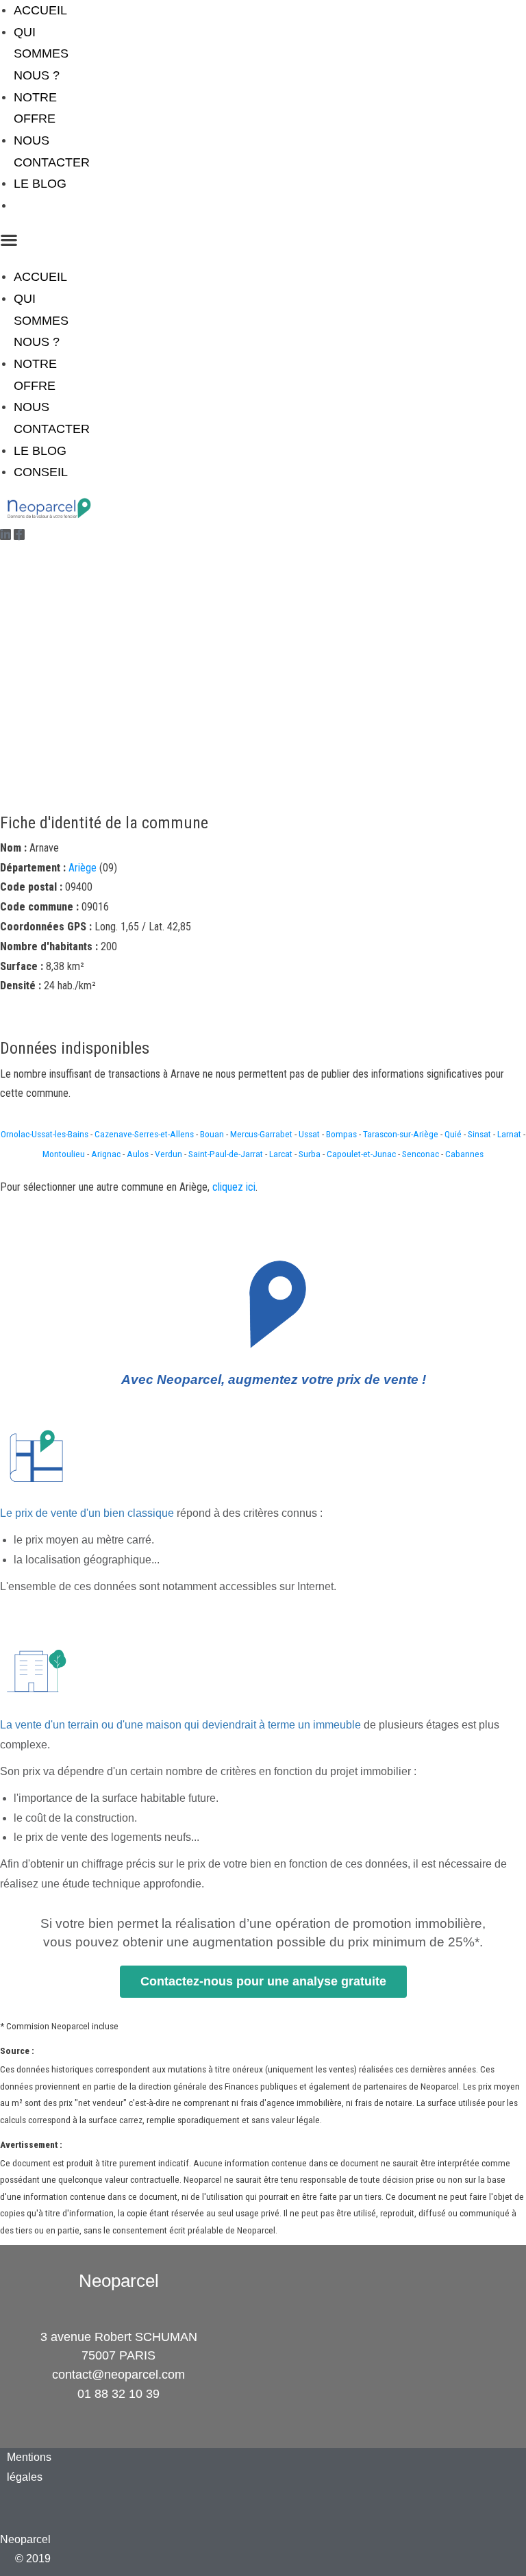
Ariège (83, 868)
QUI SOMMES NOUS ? (41, 54)
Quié (453, 1134)
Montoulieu (64, 1154)
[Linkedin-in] (5, 534)
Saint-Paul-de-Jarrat (226, 1154)
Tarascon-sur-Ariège (401, 1134)
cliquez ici (234, 1187)
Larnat (509, 1134)
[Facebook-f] (19, 534)
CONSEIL (41, 206)
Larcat (281, 1154)
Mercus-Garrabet (261, 1134)
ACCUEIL (40, 10)
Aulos (138, 1154)
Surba (310, 1154)
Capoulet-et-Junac (361, 1154)
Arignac (106, 1154)
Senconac (421, 1154)
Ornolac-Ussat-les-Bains (45, 1134)
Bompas (341, 1134)
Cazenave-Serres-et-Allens (144, 1134)
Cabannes (464, 1154)
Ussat (309, 1134)
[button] (45, 240)
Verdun (168, 1154)
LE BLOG (40, 184)
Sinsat (479, 1134)
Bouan (212, 1134)
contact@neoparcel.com (118, 2375)
